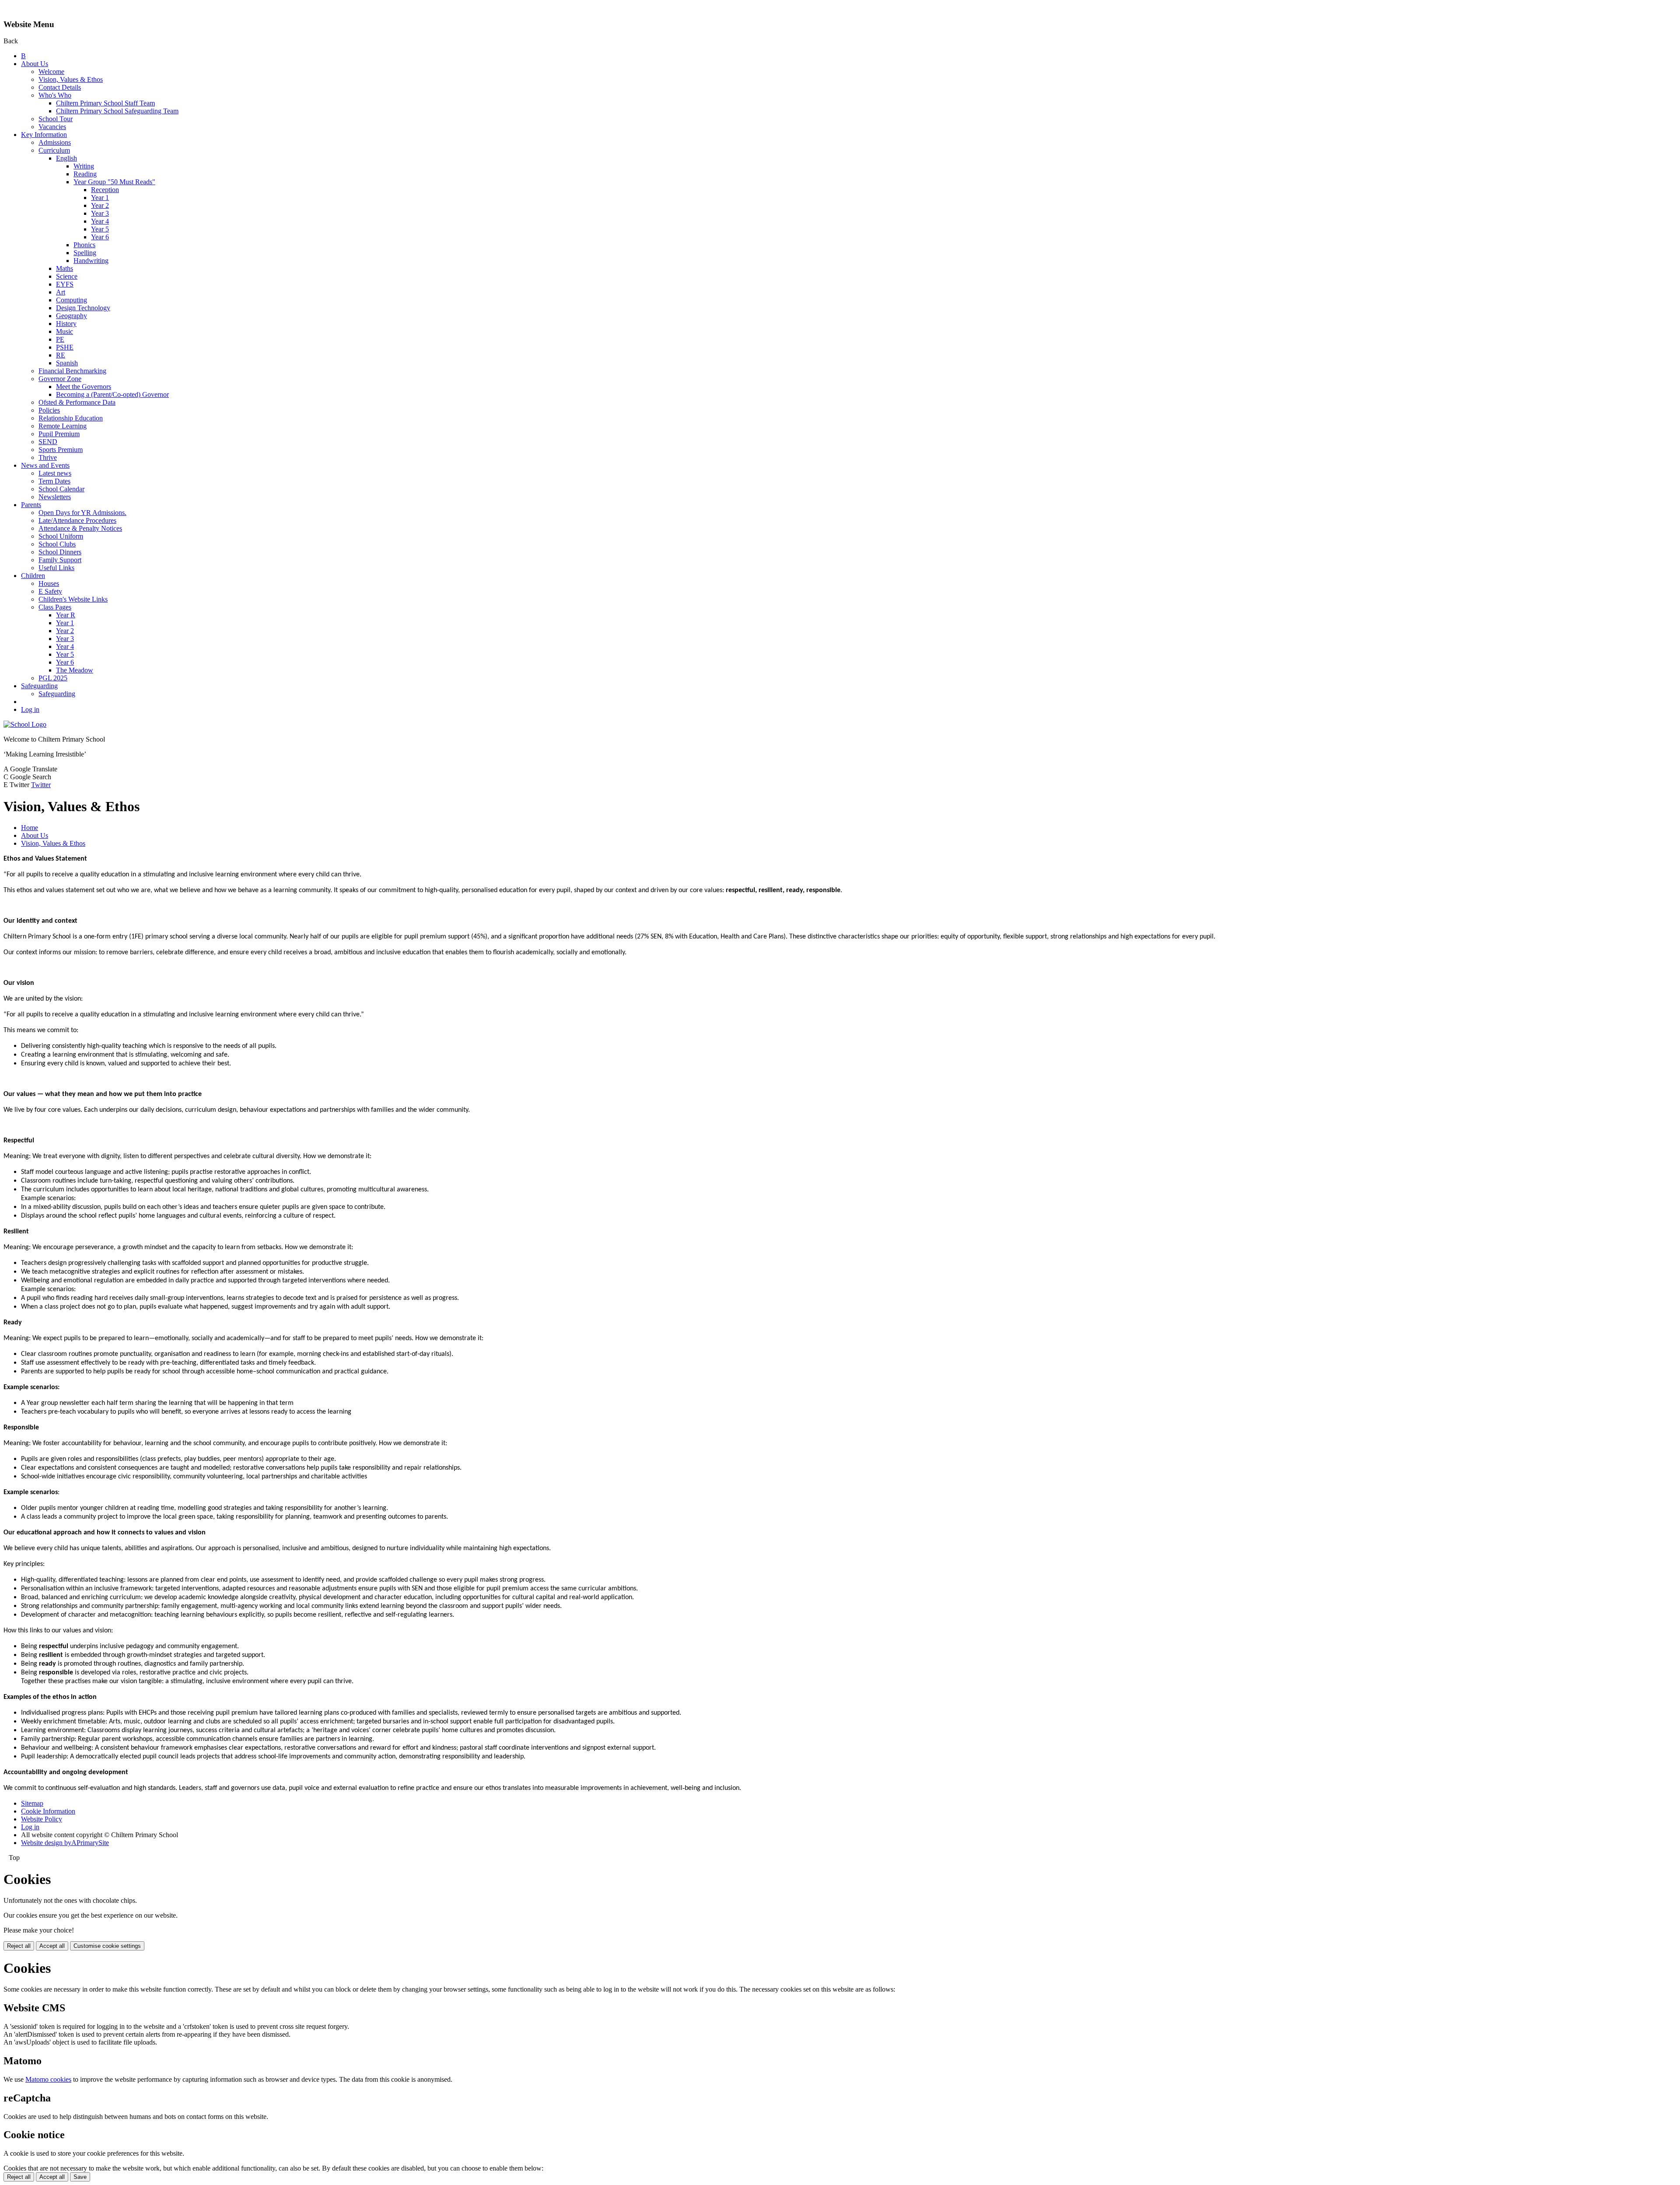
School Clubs (57, 544)
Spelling (85, 253)
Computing (72, 300)
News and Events (45, 465)
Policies (49, 410)
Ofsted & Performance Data (77, 402)
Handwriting (91, 261)
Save (80, 2177)
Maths (65, 268)
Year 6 (100, 237)
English (66, 158)
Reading (85, 174)
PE (60, 339)
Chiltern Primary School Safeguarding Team (117, 111)
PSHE (65, 347)
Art (61, 292)
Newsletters (55, 497)
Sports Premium (61, 450)
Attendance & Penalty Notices (80, 528)
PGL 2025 (53, 678)
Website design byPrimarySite (65, 1843)
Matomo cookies (48, 2079)
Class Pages (55, 607)
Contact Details (60, 87)
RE (61, 355)
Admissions (55, 142)
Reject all (19, 1946)
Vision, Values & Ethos (71, 79)
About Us (35, 64)
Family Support (60, 560)
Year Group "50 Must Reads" (114, 182)
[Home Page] (25, 724)
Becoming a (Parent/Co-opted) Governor (112, 394)
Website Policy (42, 1819)
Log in (30, 709)
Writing (84, 166)
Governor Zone (60, 379)
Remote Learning (63, 426)
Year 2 (100, 205)
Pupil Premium (59, 434)
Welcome (51, 72)
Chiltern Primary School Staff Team (105, 103)
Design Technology (83, 308)
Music (65, 331)
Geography (72, 316)
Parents (31, 505)
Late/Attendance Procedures (77, 520)
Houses (49, 583)
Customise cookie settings (107, 1946)
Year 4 (100, 221)
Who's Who (55, 95)
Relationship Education (71, 418)
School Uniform (61, 536)
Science (67, 276)
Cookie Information (48, 1811)
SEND (48, 442)
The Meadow (75, 670)
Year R (66, 615)
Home (30, 828)
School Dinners (60, 552)
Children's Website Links (73, 599)
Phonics (84, 245)
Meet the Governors (84, 387)
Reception (105, 190)
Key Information (44, 135)
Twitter (41, 785)
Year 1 (100, 198)
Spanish (67, 363)
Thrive (48, 457)
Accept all (52, 1946)
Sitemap (32, 1803)
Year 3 (100, 213)
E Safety (50, 591)
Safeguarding (39, 686)
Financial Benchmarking (72, 371)
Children (33, 576)
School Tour (56, 119)
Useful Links (56, 568)
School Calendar (61, 489)
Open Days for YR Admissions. (82, 513)
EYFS (65, 284)
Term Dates (54, 481)
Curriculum (54, 150)
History (66, 324)
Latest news (55, 473)
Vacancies (52, 127)
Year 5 (100, 229)
